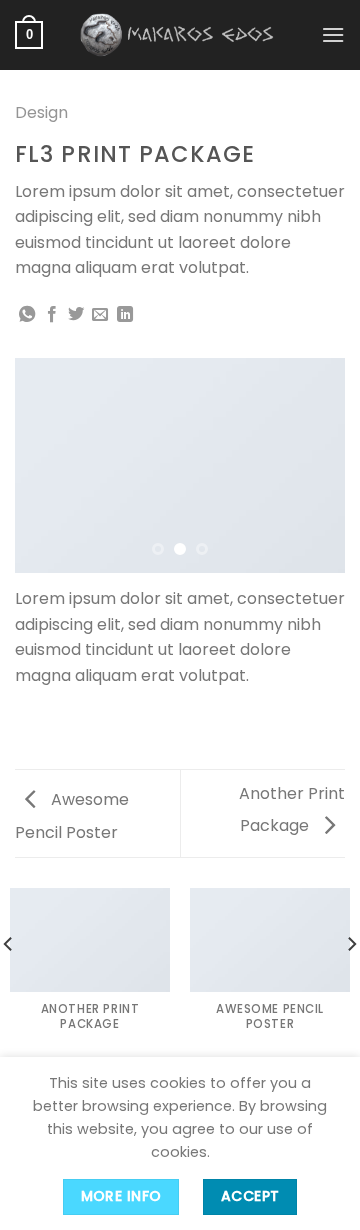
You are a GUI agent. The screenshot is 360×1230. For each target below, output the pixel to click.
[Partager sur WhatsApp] (27, 315)
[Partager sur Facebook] (52, 315)
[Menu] (333, 34)
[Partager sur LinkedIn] (125, 315)
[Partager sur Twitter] (76, 315)
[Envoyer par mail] (100, 315)
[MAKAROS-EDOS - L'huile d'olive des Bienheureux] (180, 34)
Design (41, 112)
